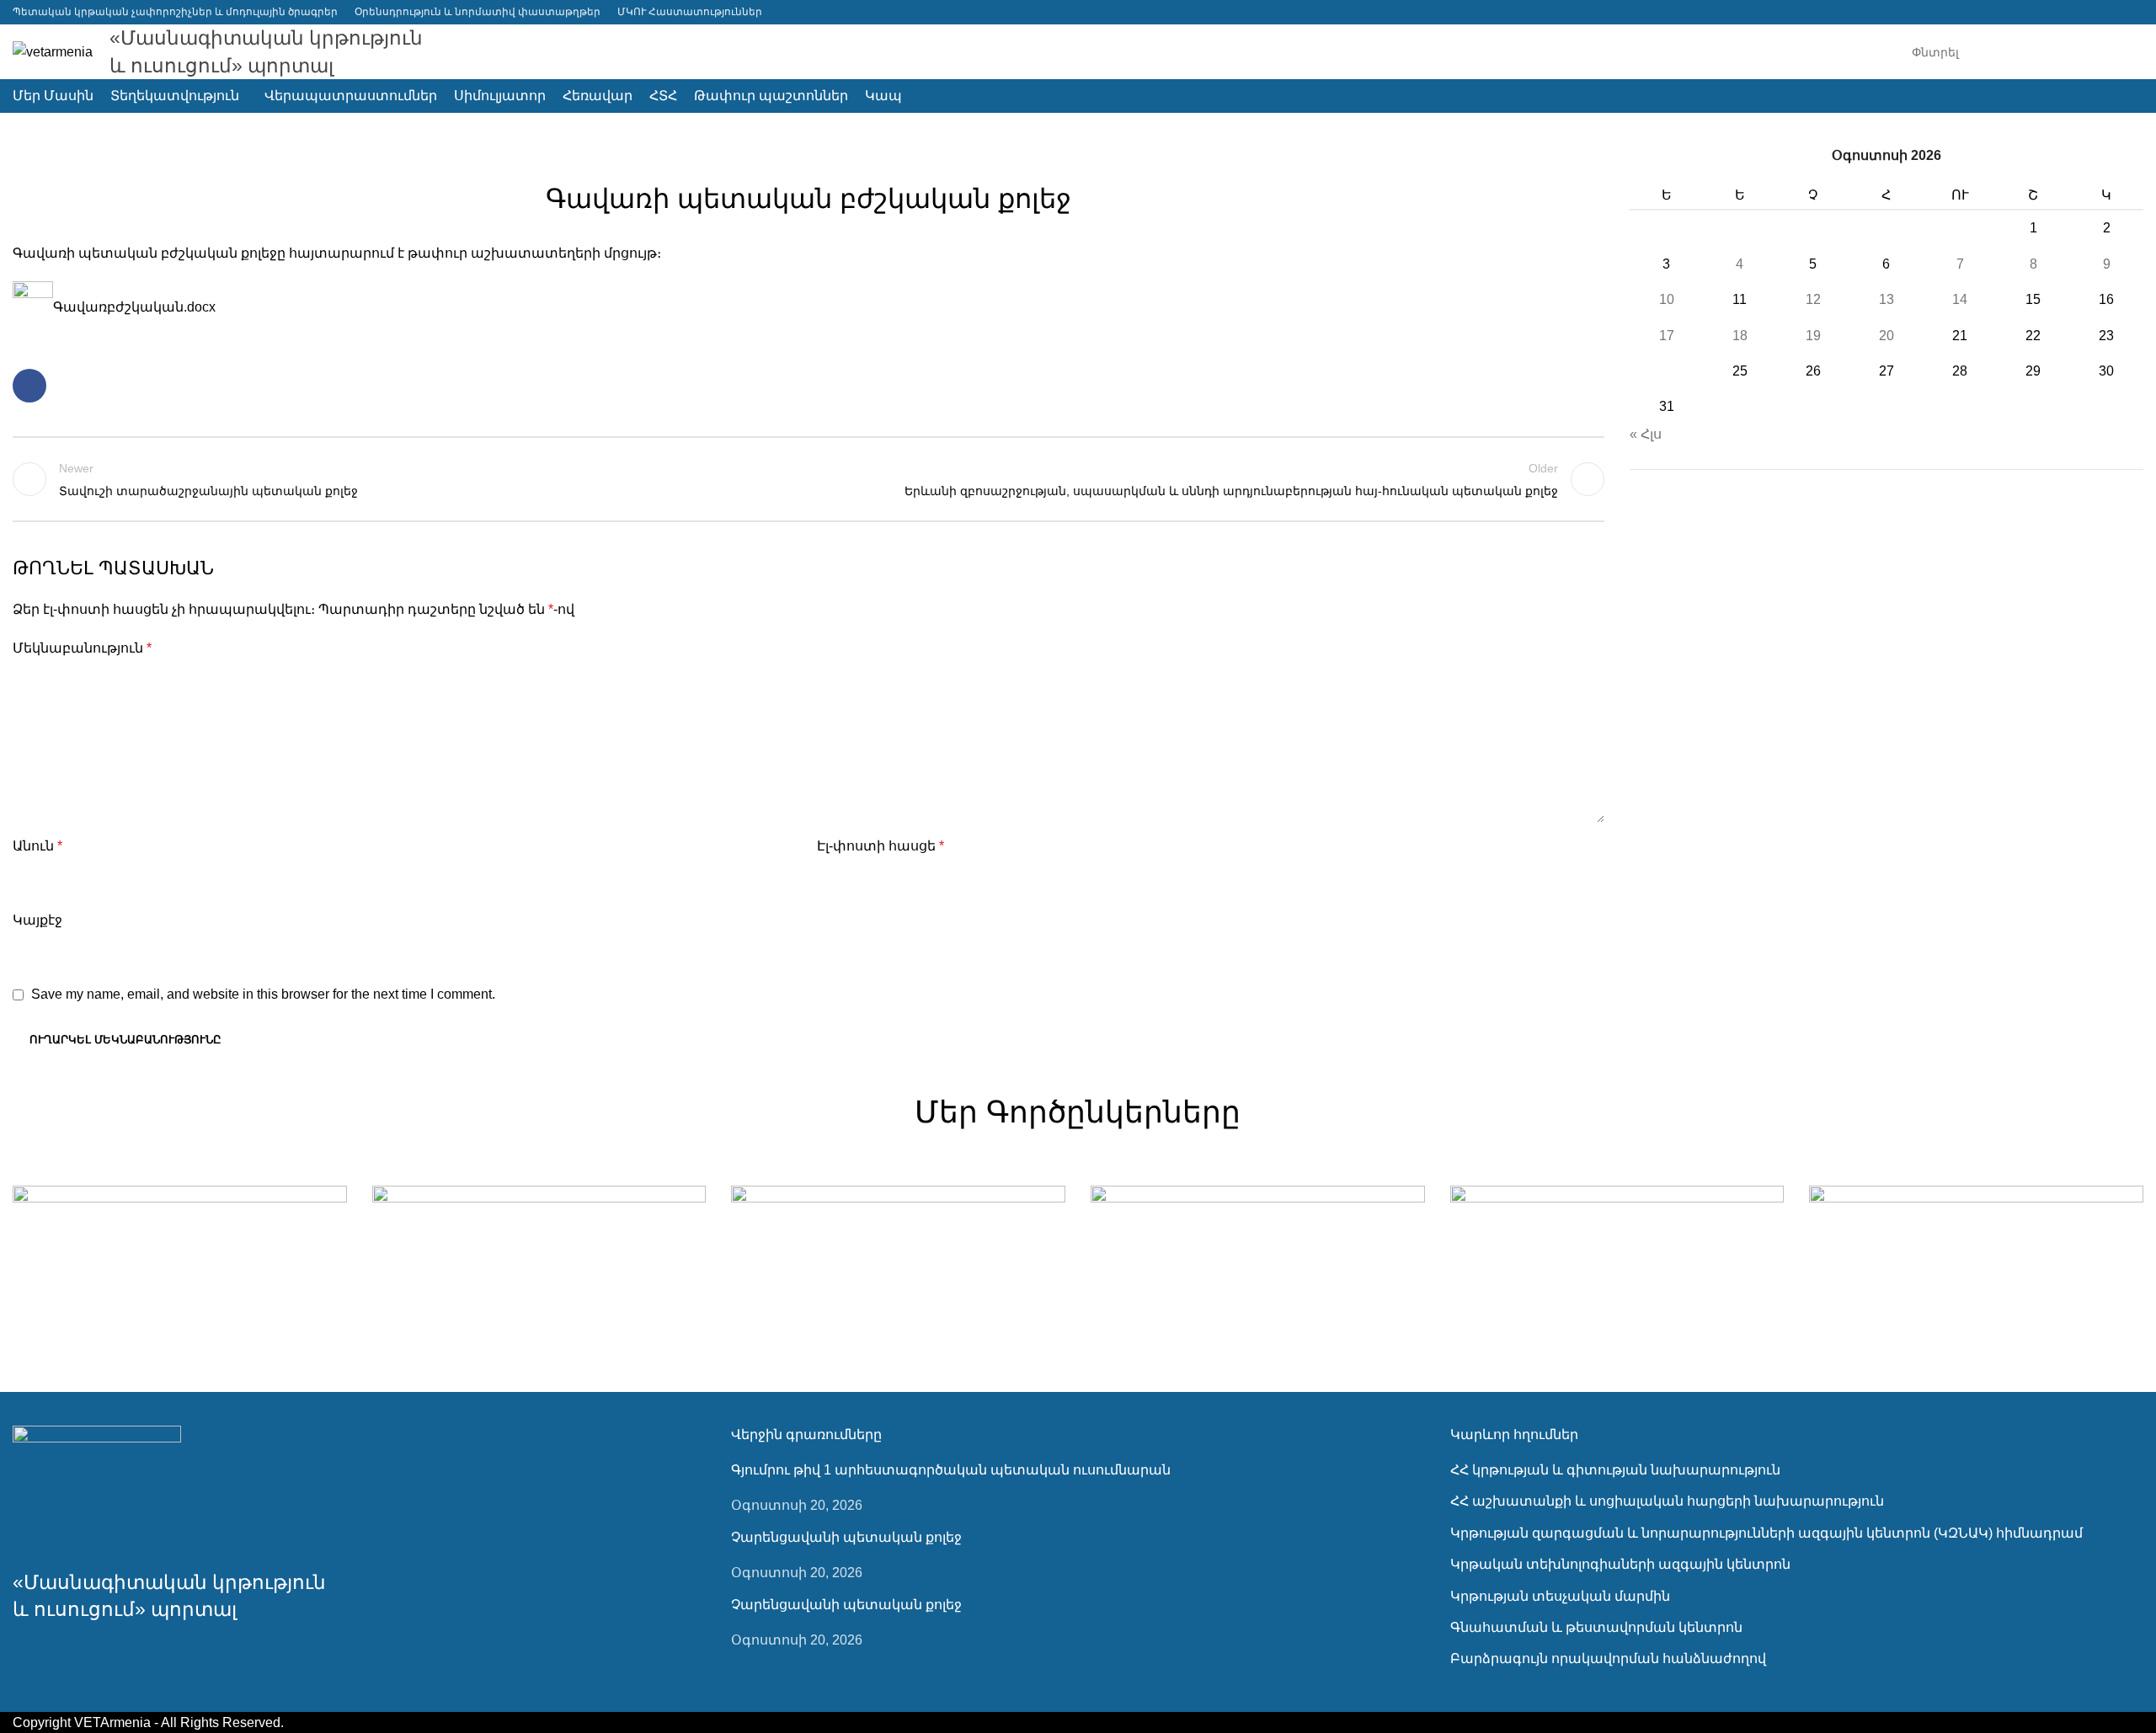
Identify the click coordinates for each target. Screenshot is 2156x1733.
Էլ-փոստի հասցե (881, 846)
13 (1886, 299)
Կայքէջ (37, 920)
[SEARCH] (2124, 52)
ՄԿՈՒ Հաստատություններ (690, 12)
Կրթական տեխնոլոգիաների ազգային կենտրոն (1620, 1564)
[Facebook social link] (2133, 12)
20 (1886, 336)
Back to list (808, 479)
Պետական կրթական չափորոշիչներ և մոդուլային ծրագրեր (175, 12)
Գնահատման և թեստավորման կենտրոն (1596, 1627)
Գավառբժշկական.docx (134, 307)
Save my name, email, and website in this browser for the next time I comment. (263, 994)
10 (1667, 299)
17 (1667, 336)
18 (1740, 336)
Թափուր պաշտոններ (809, 157)
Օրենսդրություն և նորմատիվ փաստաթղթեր (478, 12)
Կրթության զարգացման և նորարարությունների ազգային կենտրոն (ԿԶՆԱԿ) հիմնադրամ (1766, 1533)
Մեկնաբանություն (82, 648)
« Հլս (1646, 434)
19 (1813, 336)
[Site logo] (53, 51)
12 (1813, 299)
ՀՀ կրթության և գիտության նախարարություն (1615, 1470)
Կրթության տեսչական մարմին (1560, 1596)
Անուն (37, 846)
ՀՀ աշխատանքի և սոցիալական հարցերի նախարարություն (1667, 1501)
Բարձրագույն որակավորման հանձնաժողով (1608, 1658)
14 (1960, 299)
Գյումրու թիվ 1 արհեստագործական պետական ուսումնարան (951, 1470)
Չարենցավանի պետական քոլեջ (846, 1537)
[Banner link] (180, 1268)
